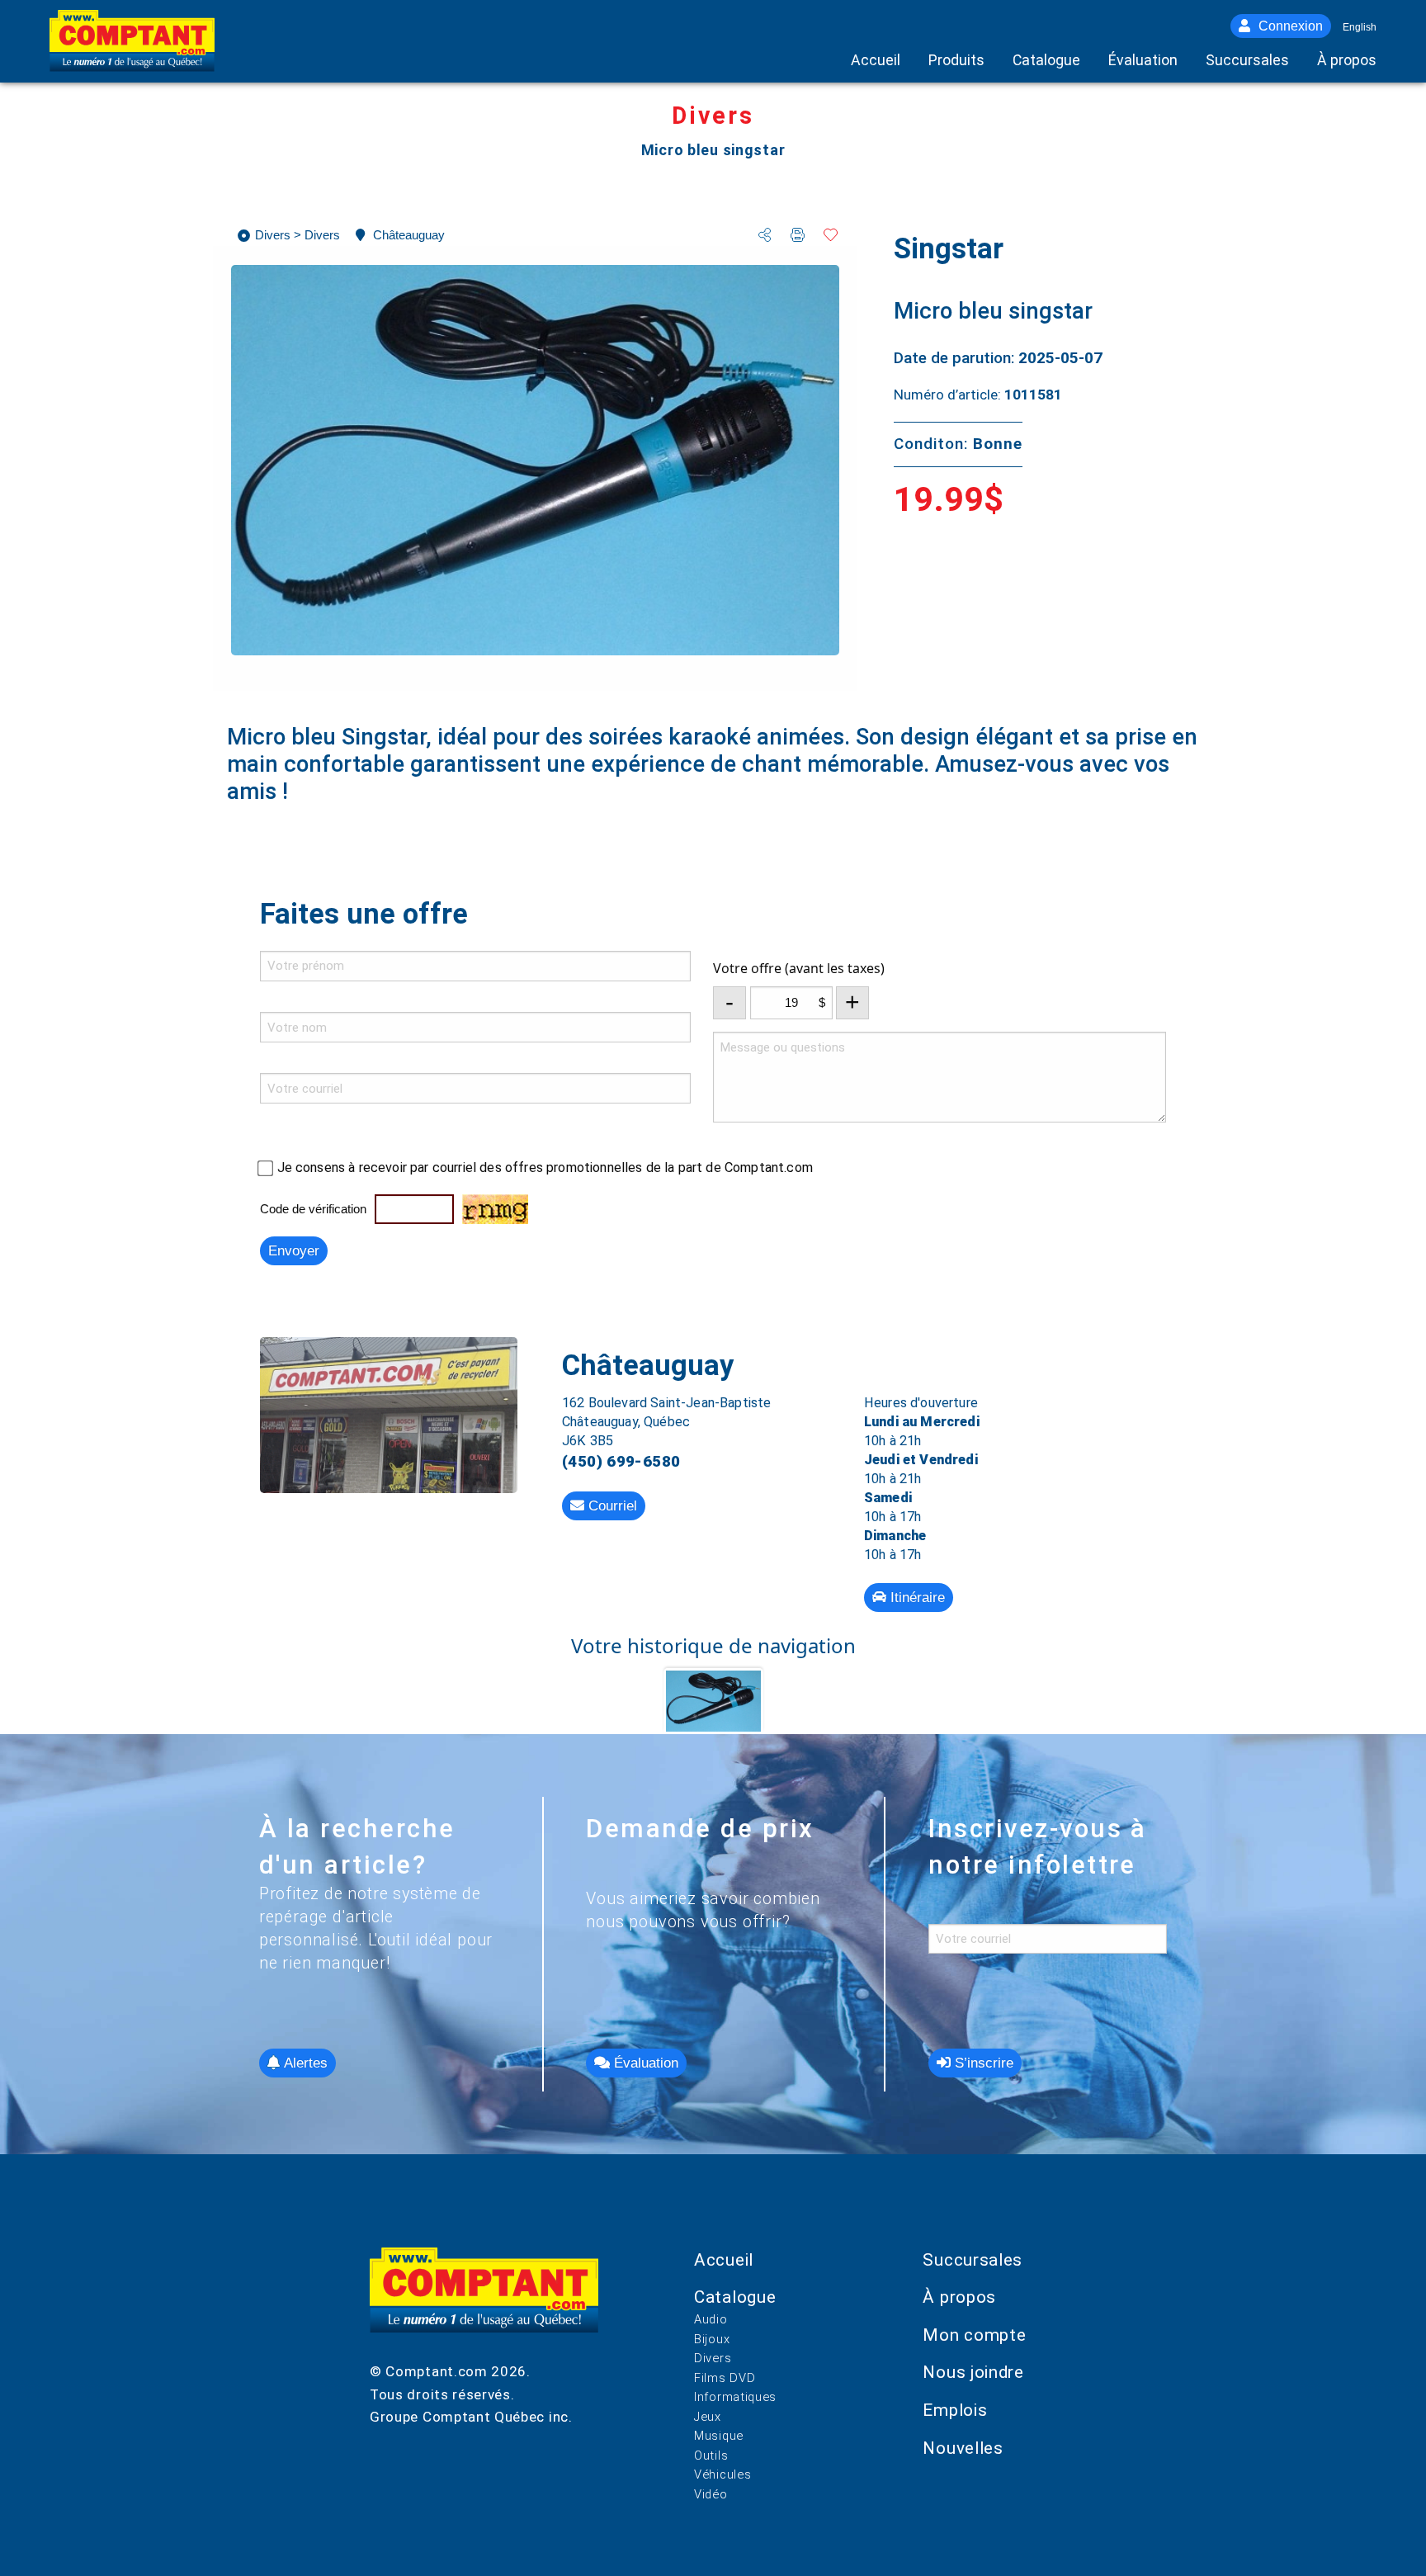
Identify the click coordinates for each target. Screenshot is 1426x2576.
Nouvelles (963, 2448)
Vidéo (711, 2494)
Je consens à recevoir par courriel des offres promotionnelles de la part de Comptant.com (545, 1167)
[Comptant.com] (484, 2304)
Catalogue (735, 2297)
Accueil (724, 2260)
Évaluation (644, 2063)
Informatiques (735, 2397)
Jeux (708, 2417)
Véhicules (722, 2474)
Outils (711, 2455)
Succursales (973, 2260)
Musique (719, 2436)
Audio (711, 2319)
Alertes (304, 2063)
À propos (959, 2297)
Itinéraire (916, 1598)
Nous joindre (973, 2372)
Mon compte (974, 2335)
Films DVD (725, 2378)
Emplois (955, 2410)
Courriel (611, 1506)
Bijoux (712, 2339)
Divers (713, 2358)
